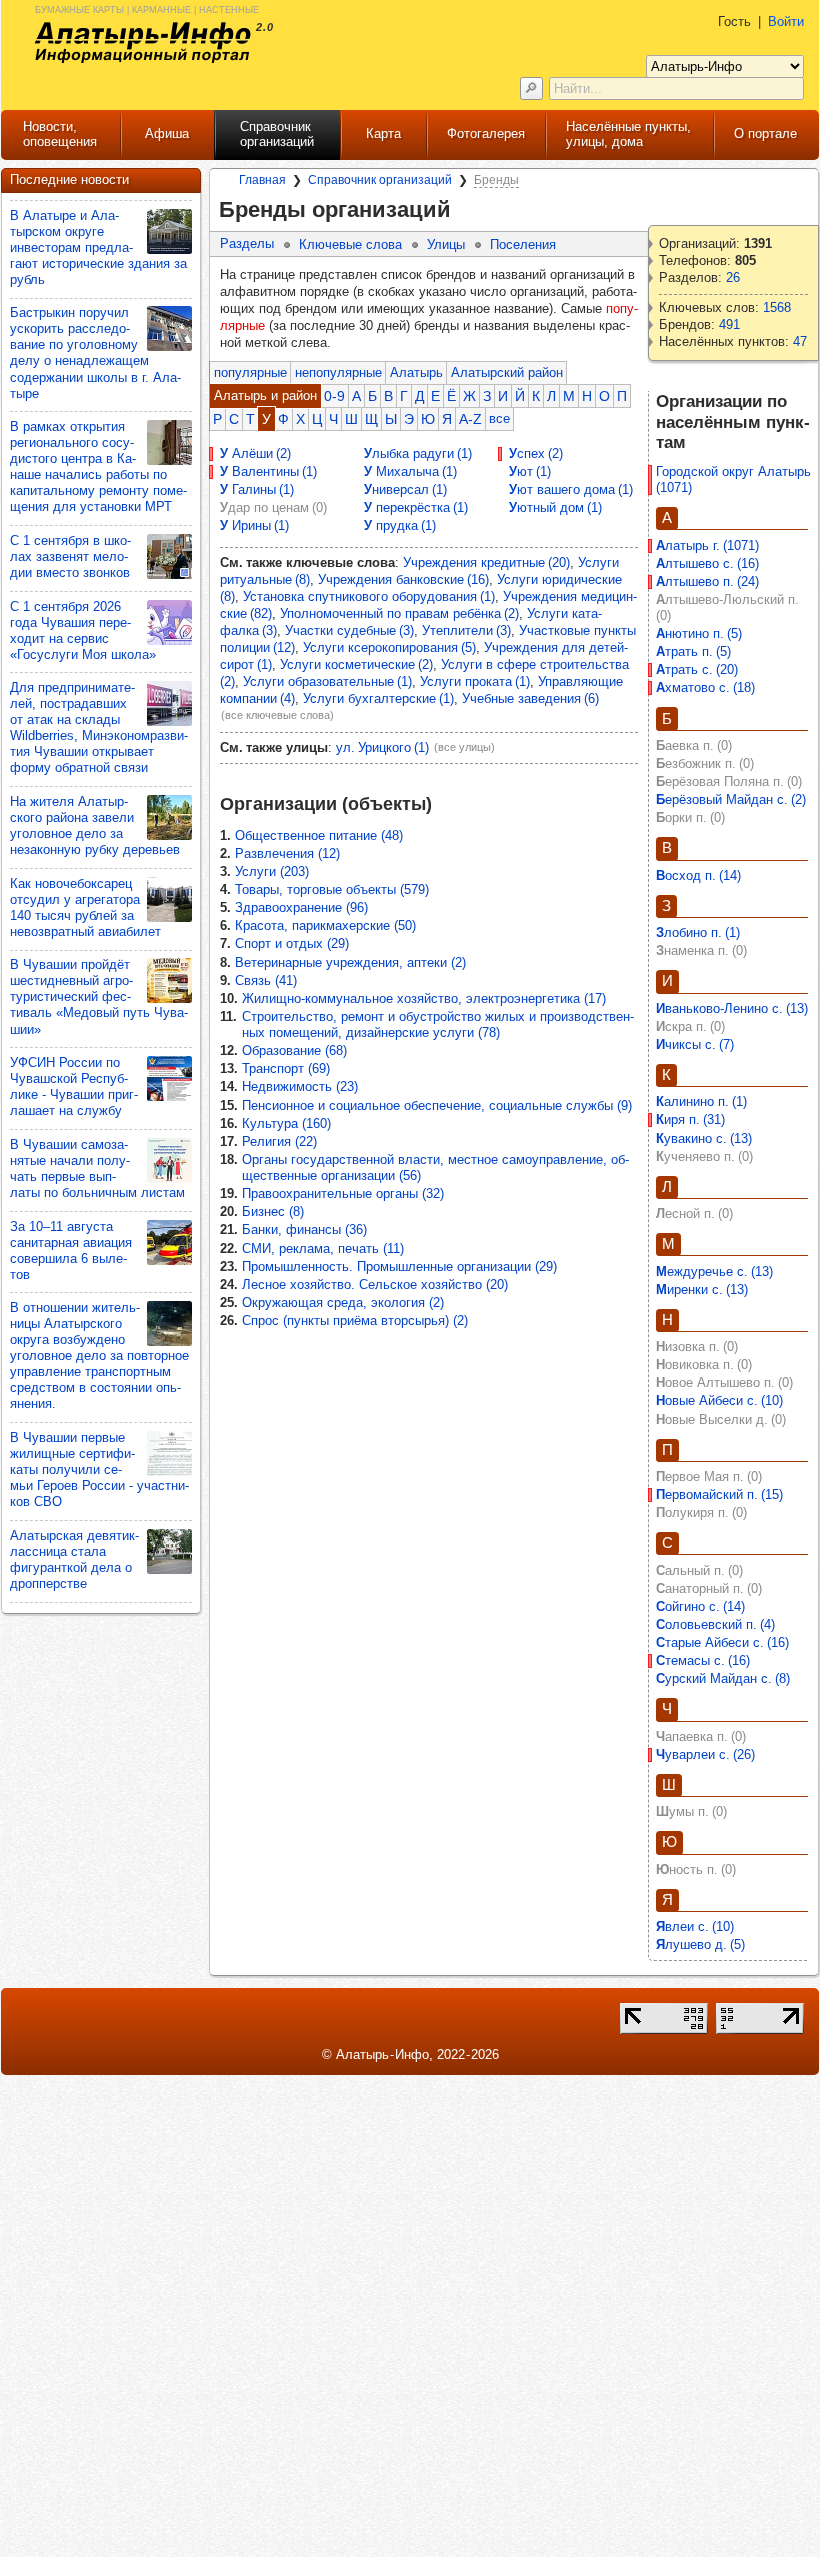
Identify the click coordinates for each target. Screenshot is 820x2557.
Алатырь (416, 372)
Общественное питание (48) (319, 835)
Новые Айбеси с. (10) (719, 1400)
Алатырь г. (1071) (707, 545)
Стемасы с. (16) (703, 1660)
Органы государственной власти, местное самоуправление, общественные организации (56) (435, 1167)
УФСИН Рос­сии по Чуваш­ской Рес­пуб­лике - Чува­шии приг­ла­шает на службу (74, 1086)
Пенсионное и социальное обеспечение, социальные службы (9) (437, 1105)
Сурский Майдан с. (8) (723, 1678)
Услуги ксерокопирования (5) (389, 647)
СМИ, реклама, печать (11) (323, 1248)
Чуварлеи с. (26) (705, 1754)
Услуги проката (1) (475, 681)
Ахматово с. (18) (705, 687)
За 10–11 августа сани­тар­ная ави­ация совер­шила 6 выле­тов (71, 1250)
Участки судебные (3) (349, 630)
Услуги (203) (272, 871)
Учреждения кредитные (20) (486, 562)
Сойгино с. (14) (700, 1606)
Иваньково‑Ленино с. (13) (732, 1008)
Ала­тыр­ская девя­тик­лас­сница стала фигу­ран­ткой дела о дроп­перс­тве (74, 1559)
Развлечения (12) (287, 853)
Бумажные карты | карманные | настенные (147, 8)
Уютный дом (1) (555, 507)
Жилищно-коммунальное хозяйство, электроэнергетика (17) (424, 998)
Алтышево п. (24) (707, 581)
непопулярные (338, 372)
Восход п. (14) (698, 875)
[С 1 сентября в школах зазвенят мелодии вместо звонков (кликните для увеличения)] (169, 556)
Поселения (523, 244)
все (499, 418)
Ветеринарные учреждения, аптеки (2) (350, 962)
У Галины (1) (257, 489)
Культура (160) (286, 1123)
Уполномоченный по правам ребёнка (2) (399, 613)
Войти (786, 21)
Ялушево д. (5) (700, 1944)
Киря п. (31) (690, 1119)
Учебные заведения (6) (530, 698)
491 (729, 324)
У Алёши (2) (255, 453)
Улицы (446, 244)
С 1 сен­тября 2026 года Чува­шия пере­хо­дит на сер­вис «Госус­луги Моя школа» (83, 630)
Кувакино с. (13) (704, 1138)
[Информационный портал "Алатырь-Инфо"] (142, 42)
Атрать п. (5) (693, 651)
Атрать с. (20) (697, 669)
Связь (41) (266, 980)
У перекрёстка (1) (416, 507)
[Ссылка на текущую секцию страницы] (463, 210)
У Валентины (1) (268, 471)
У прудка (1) (400, 525)
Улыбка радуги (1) (418, 453)
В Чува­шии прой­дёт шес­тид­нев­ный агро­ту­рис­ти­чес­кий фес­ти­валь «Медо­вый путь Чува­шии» (99, 996)
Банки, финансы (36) (304, 1229)
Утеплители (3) (466, 630)
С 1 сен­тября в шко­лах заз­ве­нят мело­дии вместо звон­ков (70, 556)
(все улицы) (464, 747)
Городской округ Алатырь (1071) (735, 479)
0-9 (334, 396)
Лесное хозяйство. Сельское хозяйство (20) (375, 1284)
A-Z (470, 419)
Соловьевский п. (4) (715, 1624)
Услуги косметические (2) (356, 664)
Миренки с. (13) (702, 1289)
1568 (777, 307)
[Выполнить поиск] (531, 88)
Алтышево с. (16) (707, 563)
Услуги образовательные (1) (327, 681)
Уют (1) (530, 471)
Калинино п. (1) (701, 1101)
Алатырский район (507, 372)
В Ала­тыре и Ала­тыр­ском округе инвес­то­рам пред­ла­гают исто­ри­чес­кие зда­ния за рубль (98, 247)
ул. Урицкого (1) (382, 747)
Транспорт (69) (286, 1068)
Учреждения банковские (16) (403, 579)
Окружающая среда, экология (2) (343, 1302)
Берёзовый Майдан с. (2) (731, 799)
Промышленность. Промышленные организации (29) (399, 1266)
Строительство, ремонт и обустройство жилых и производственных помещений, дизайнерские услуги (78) (438, 1024)
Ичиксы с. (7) (695, 1044)
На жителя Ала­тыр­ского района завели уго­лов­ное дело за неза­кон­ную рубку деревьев (95, 825)
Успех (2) (536, 453)
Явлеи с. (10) (695, 1926)
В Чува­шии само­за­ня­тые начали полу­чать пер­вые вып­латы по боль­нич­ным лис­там (97, 1168)
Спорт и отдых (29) (292, 943)
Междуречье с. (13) (714, 1271)
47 (800, 341)
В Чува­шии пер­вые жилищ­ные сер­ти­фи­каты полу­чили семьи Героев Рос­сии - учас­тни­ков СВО (99, 1469)
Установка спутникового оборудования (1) (369, 596)
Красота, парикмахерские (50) (325, 925)
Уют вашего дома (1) (571, 489)
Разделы (247, 243)
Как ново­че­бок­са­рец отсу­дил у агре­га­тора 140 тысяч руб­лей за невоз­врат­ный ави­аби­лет (85, 907)
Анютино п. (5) (699, 633)
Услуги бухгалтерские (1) (378, 698)
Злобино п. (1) (698, 932)
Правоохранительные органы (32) (343, 1193)
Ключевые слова (350, 244)
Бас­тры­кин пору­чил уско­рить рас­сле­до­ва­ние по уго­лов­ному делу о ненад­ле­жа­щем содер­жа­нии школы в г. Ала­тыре (95, 352)
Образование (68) (294, 1050)
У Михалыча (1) (410, 471)
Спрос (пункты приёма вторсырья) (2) (355, 1320)
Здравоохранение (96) (301, 907)
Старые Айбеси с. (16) (722, 1642)
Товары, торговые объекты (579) (332, 889)
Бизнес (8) (273, 1211)
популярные (250, 372)
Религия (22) (279, 1141)
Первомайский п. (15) (719, 1494)
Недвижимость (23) (300, 1086)
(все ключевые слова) (277, 715)
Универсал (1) (405, 489)
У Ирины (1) (254, 525)
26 (733, 277)
